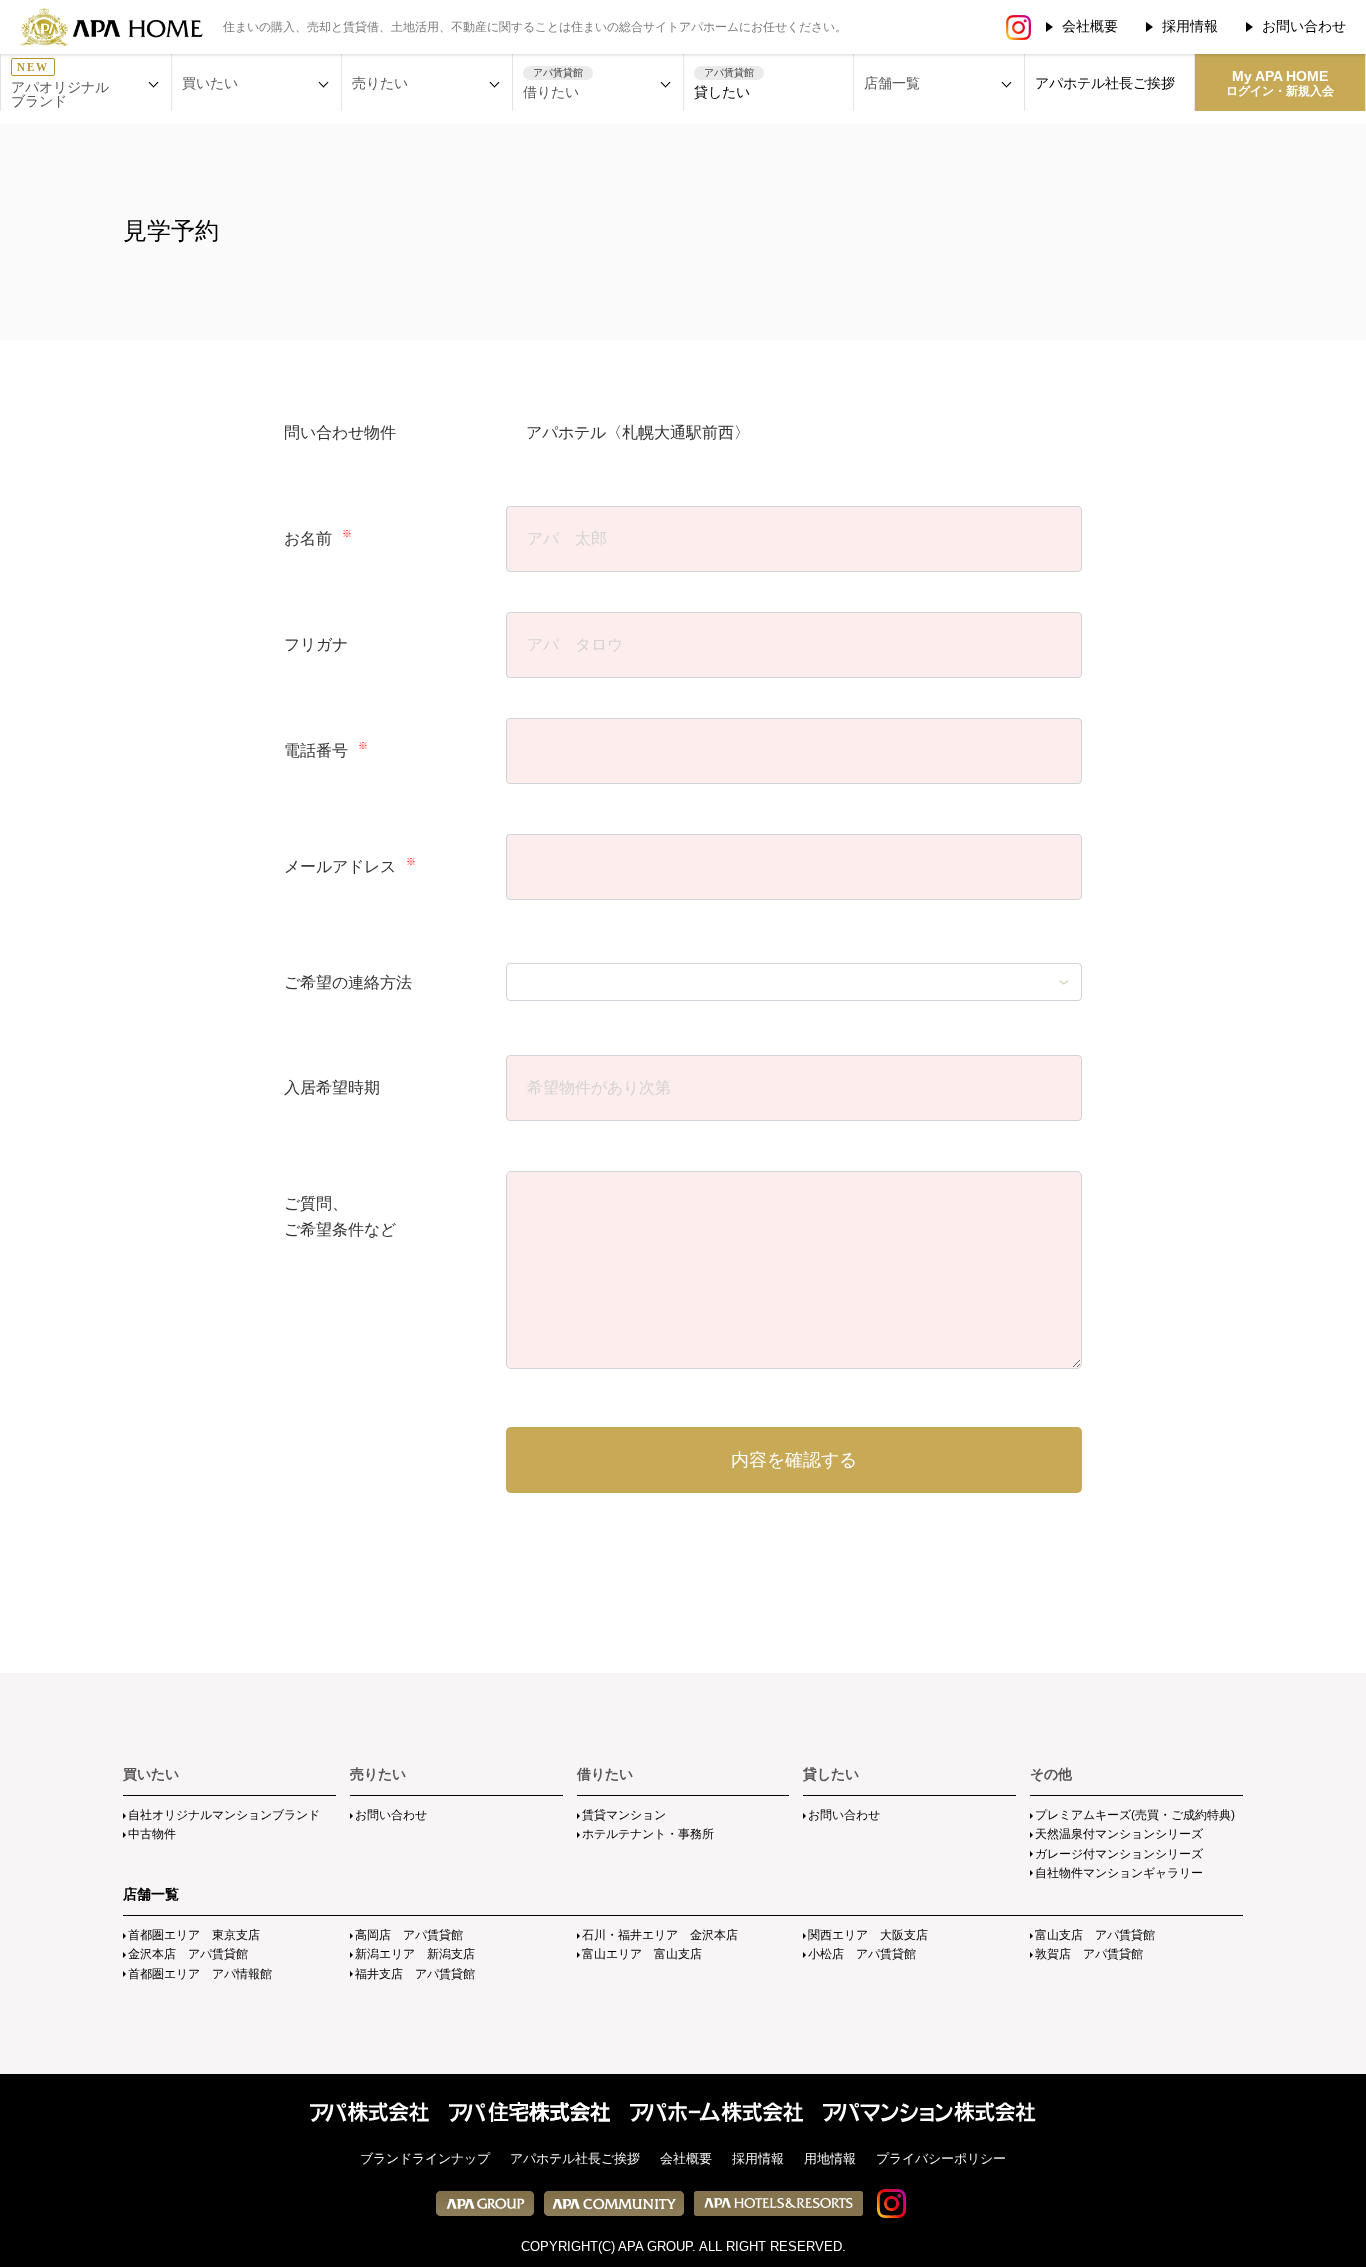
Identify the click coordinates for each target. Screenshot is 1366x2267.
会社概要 (1090, 26)
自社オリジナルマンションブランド (224, 1815)
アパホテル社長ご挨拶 (1105, 83)
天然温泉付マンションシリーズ (1119, 1834)
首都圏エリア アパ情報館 (200, 1974)
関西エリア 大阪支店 (868, 1935)
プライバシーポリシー (941, 2158)
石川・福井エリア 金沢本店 (660, 1935)
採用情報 (1190, 26)
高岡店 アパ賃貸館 (409, 1935)
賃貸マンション (624, 1815)
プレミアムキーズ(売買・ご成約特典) (1135, 1815)
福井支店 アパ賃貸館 (415, 1974)
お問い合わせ (1304, 26)
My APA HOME (1280, 83)
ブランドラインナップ (425, 2158)
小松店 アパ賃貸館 (862, 1954)
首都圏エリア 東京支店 (194, 1935)
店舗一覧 (151, 1894)
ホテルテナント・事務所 (648, 1834)
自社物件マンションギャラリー (1119, 1873)
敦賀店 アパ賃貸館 (1089, 1954)
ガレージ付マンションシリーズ (1119, 1854)
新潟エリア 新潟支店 (415, 1954)
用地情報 (830, 2158)
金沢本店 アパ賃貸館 (188, 1954)
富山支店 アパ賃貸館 (1095, 1935)
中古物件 (152, 1834)
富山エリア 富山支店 (642, 1954)
